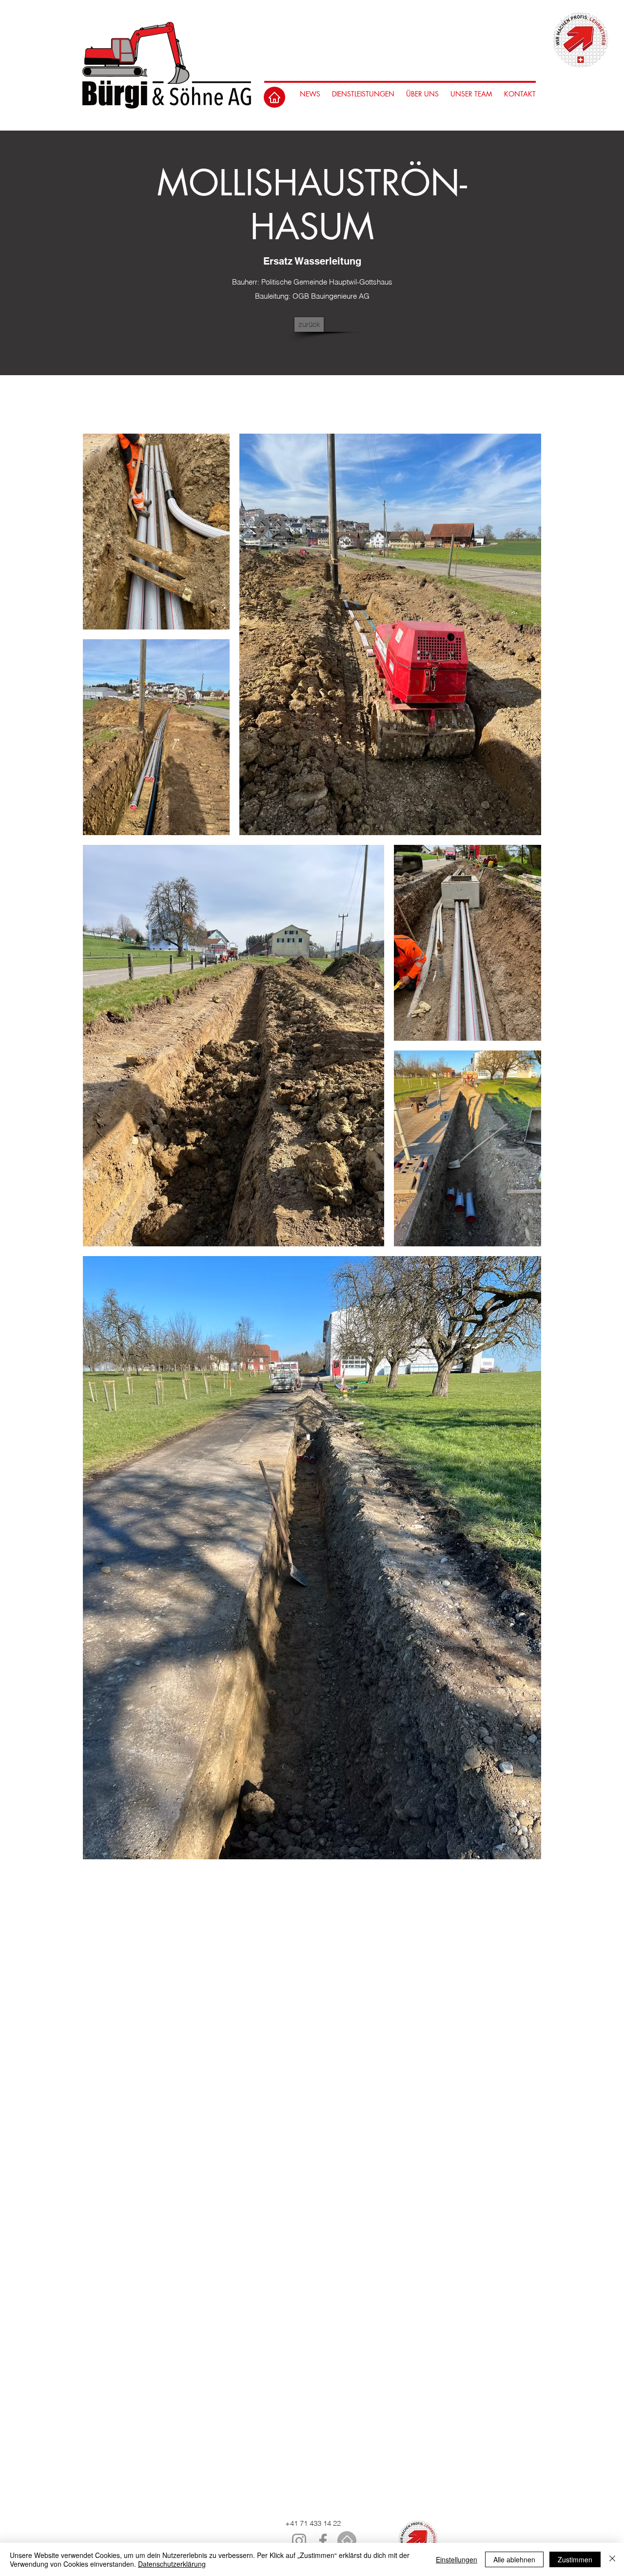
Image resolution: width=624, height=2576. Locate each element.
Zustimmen (575, 2559)
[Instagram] (299, 2541)
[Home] (274, 97)
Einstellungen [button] (457, 2559)
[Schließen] (612, 2559)
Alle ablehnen (514, 2559)
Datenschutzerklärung (172, 2564)
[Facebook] (323, 2541)
